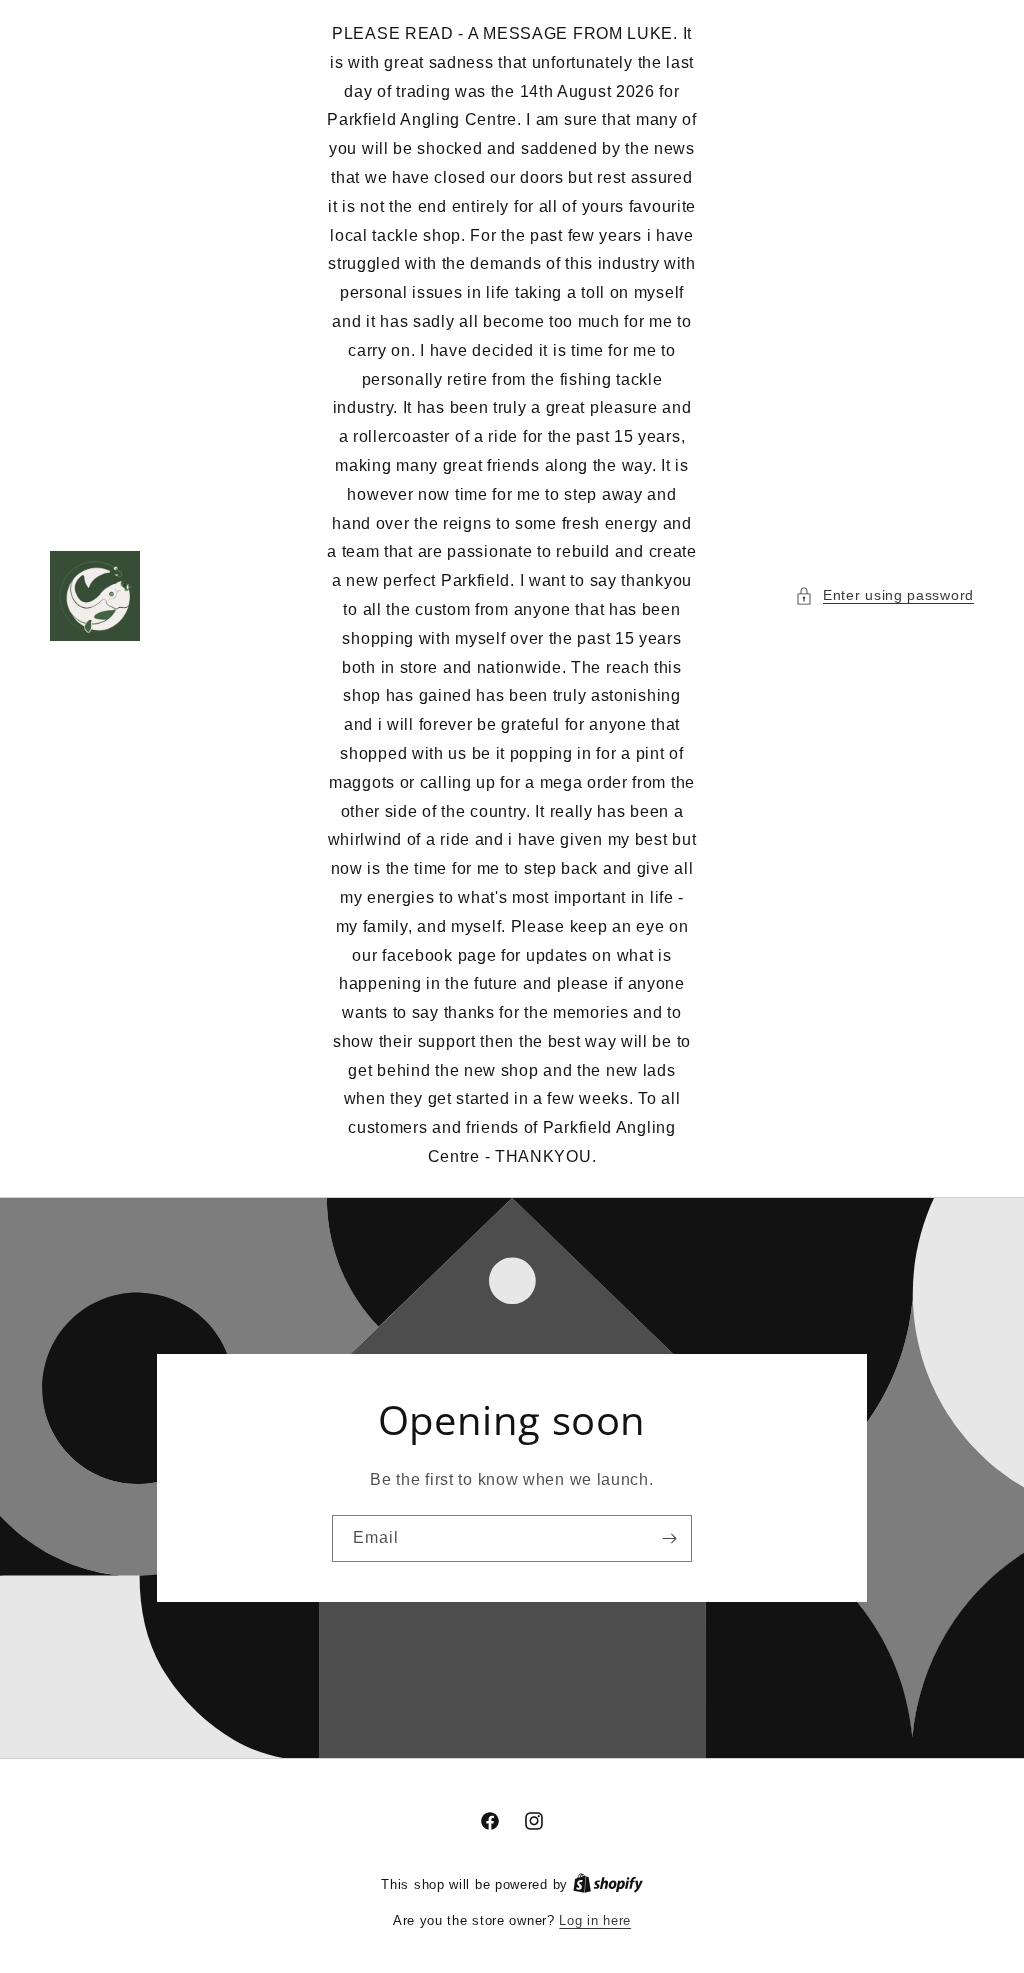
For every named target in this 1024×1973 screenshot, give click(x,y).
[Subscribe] (669, 1538)
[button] (884, 595)
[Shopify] (608, 1884)
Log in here (595, 1920)
